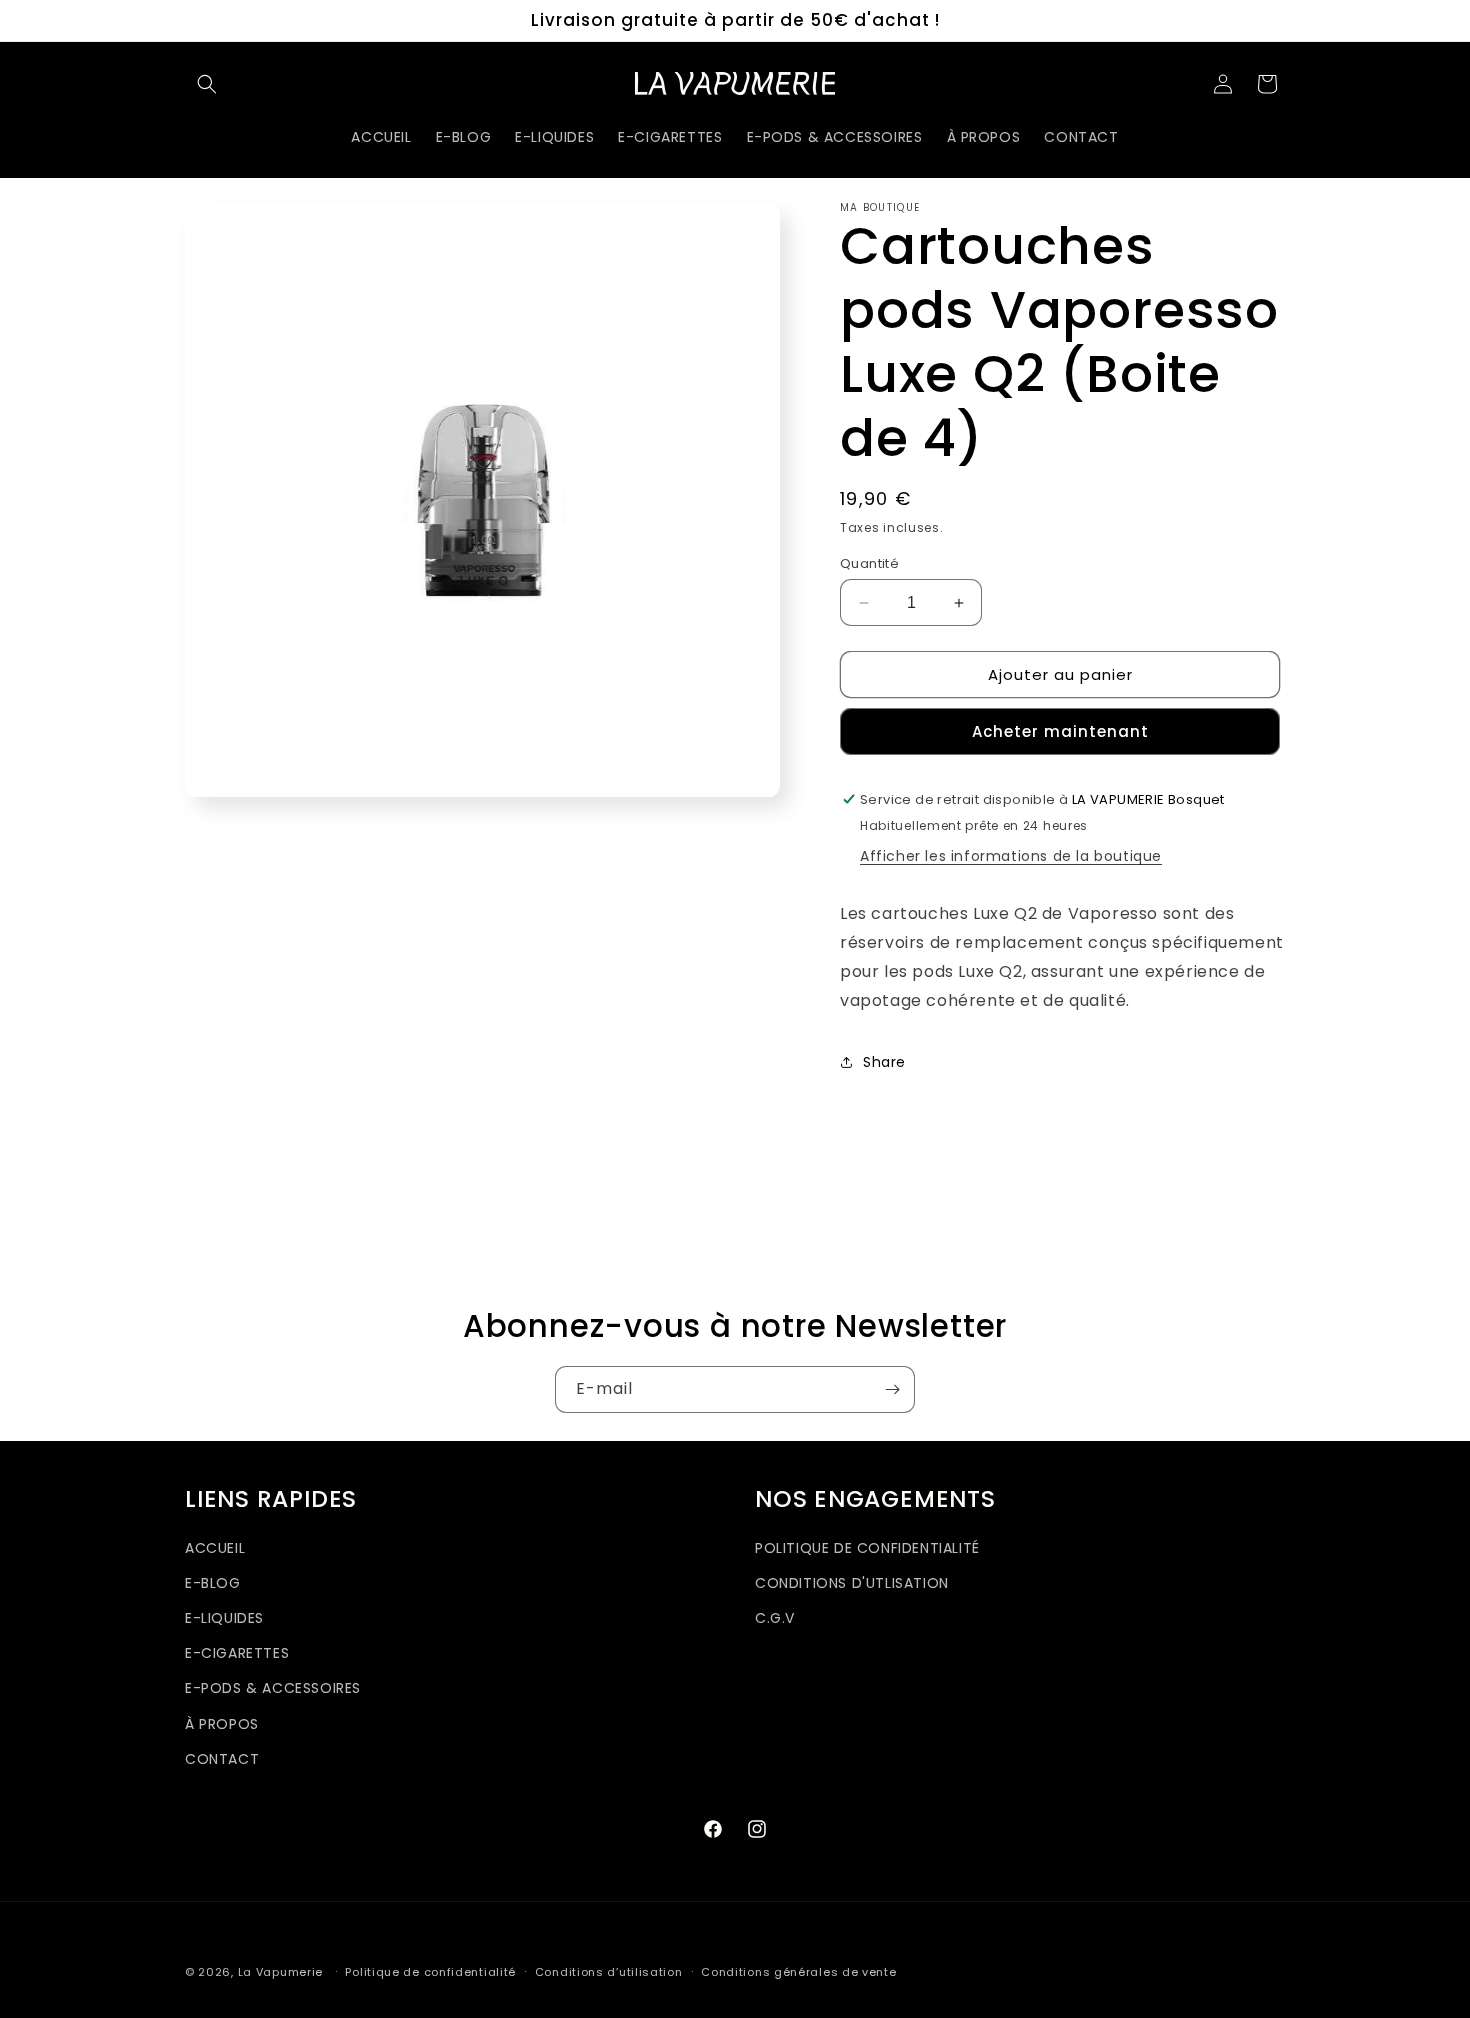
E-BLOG (213, 1583)
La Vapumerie (280, 1972)
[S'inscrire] (892, 1389)
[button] (207, 84)
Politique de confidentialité (430, 1972)
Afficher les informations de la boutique (1011, 856)
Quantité (869, 563)
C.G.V (775, 1618)
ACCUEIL (215, 1548)
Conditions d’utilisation (609, 1972)
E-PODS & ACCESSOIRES (273, 1688)
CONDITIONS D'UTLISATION (852, 1583)
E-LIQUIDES (224, 1618)
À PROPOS (222, 1724)
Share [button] (884, 1062)
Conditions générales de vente (798, 1972)
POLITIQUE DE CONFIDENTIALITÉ (867, 1548)
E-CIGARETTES (237, 1653)
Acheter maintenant (1060, 731)
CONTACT (222, 1759)
